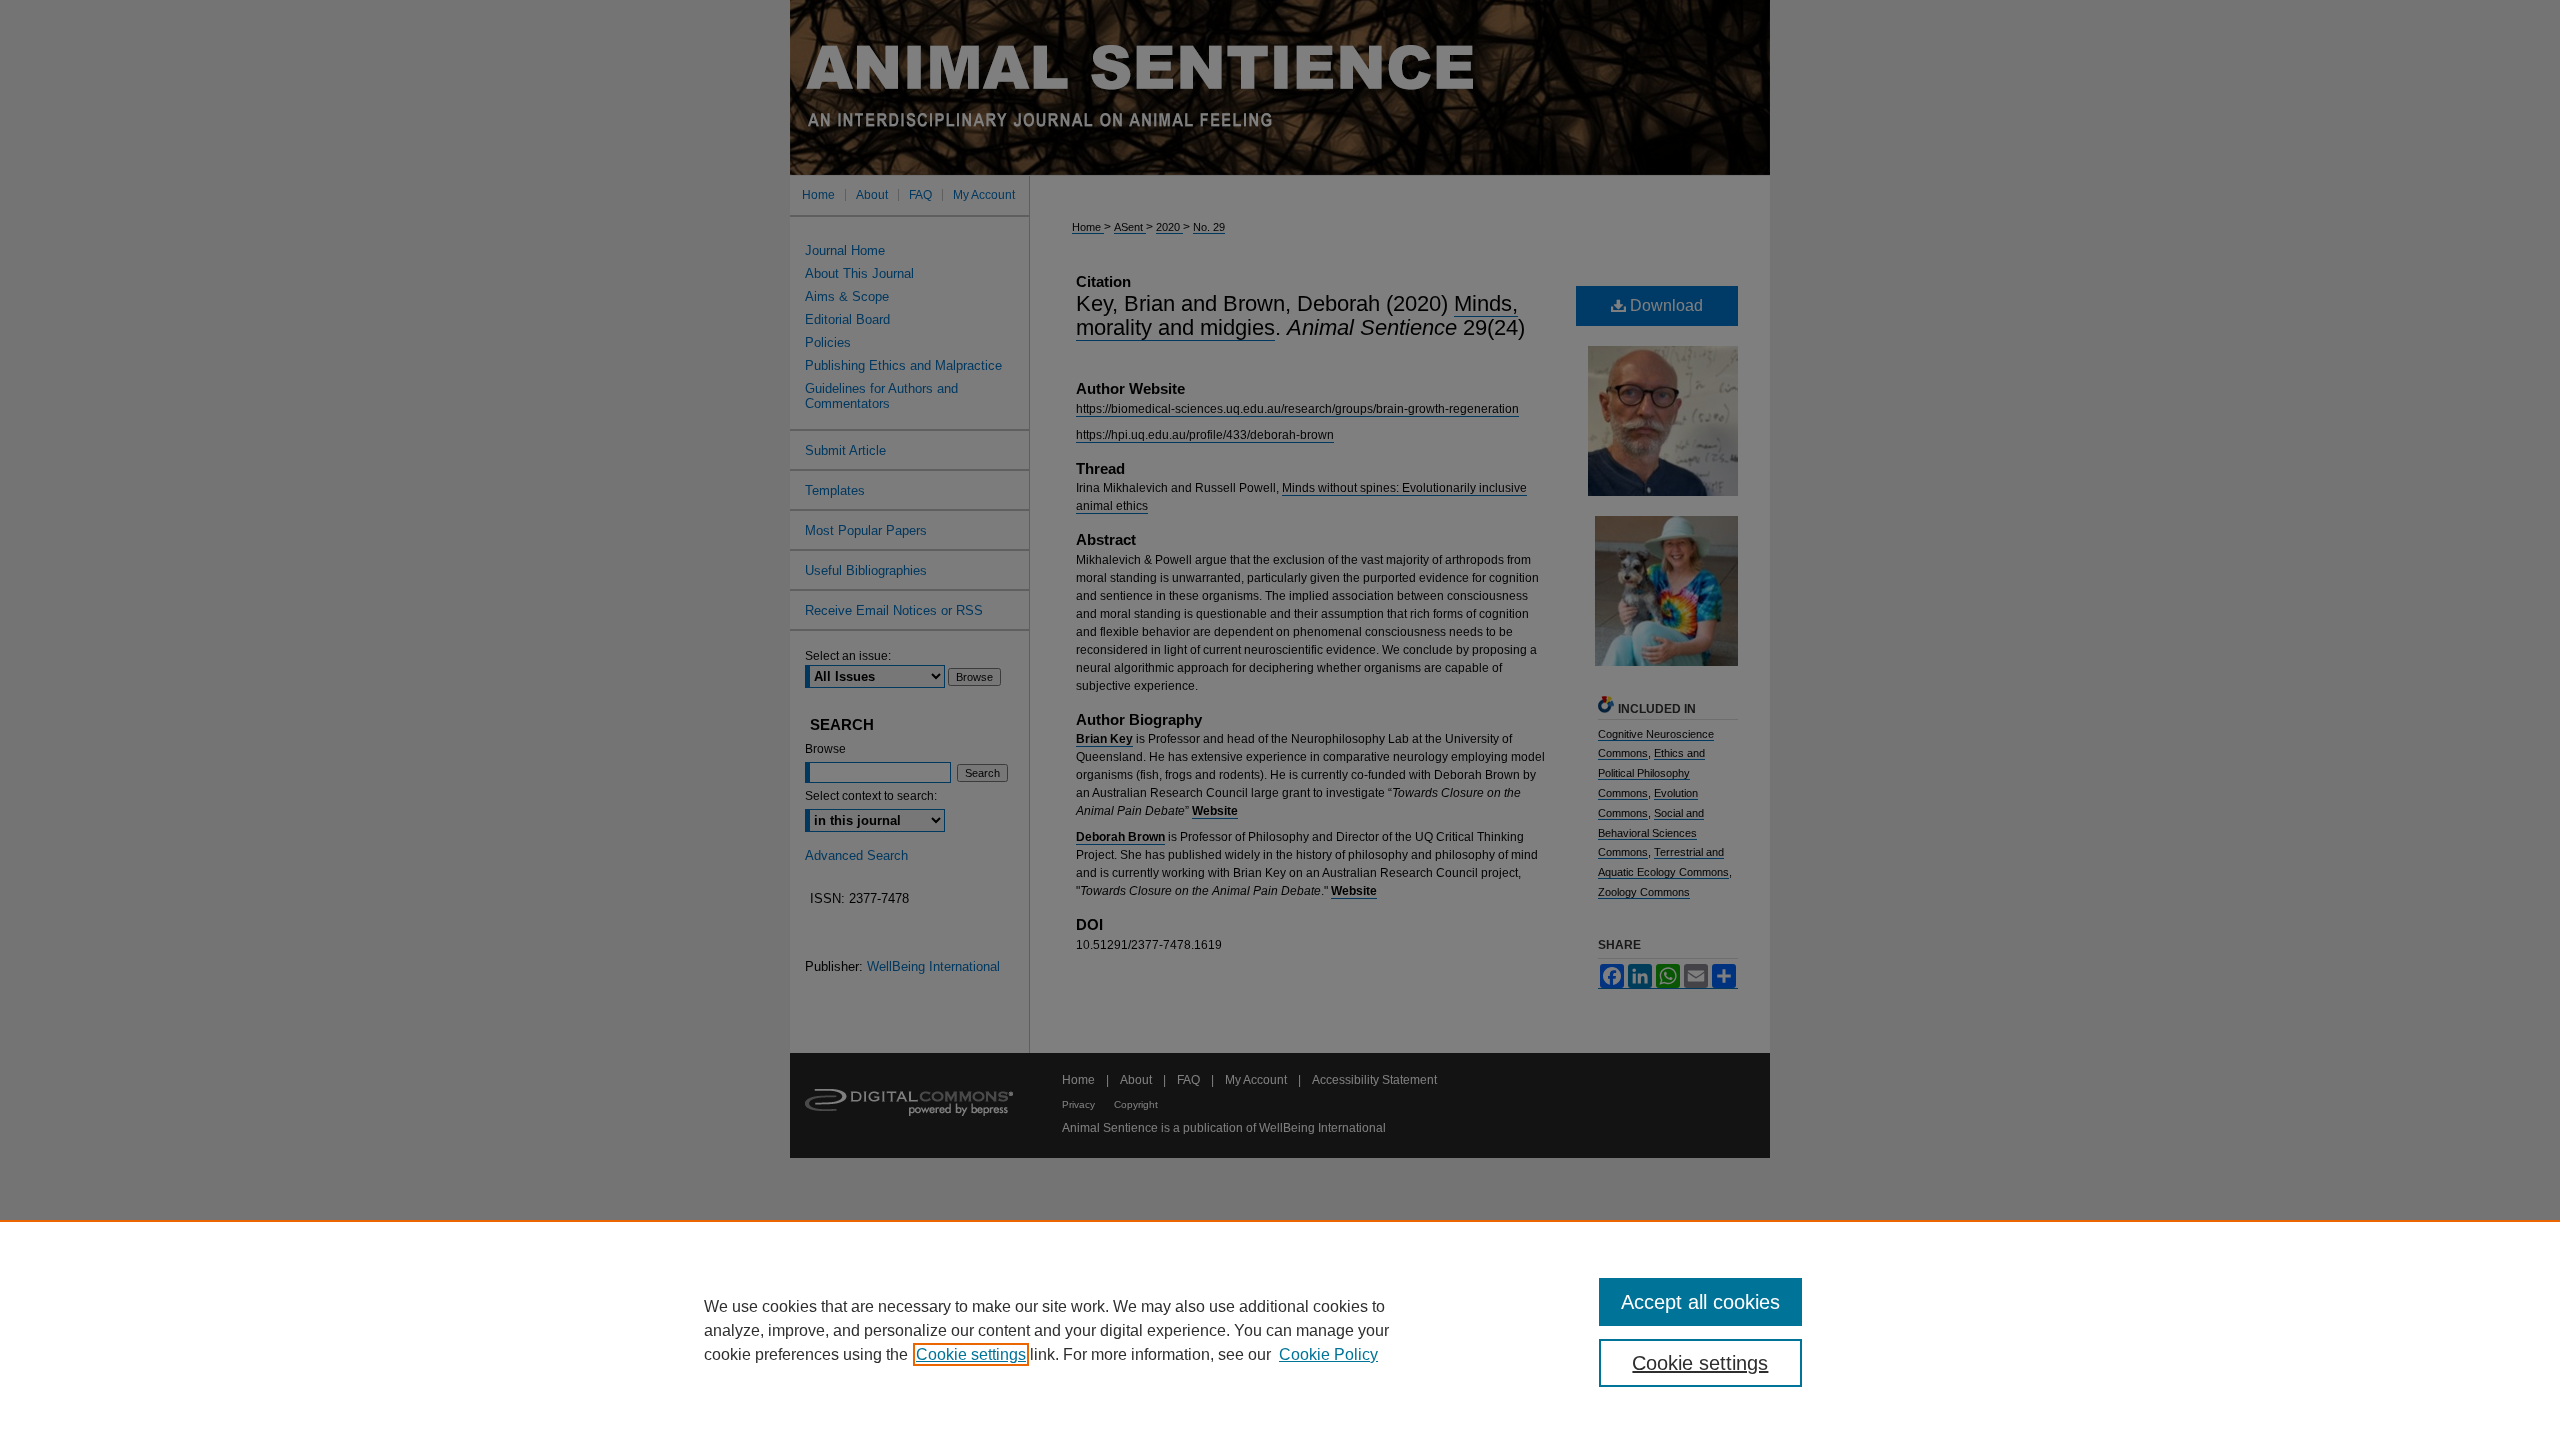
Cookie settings (971, 1354)
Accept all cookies (1700, 1302)
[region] (1280, 1330)
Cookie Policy (1328, 1354)
